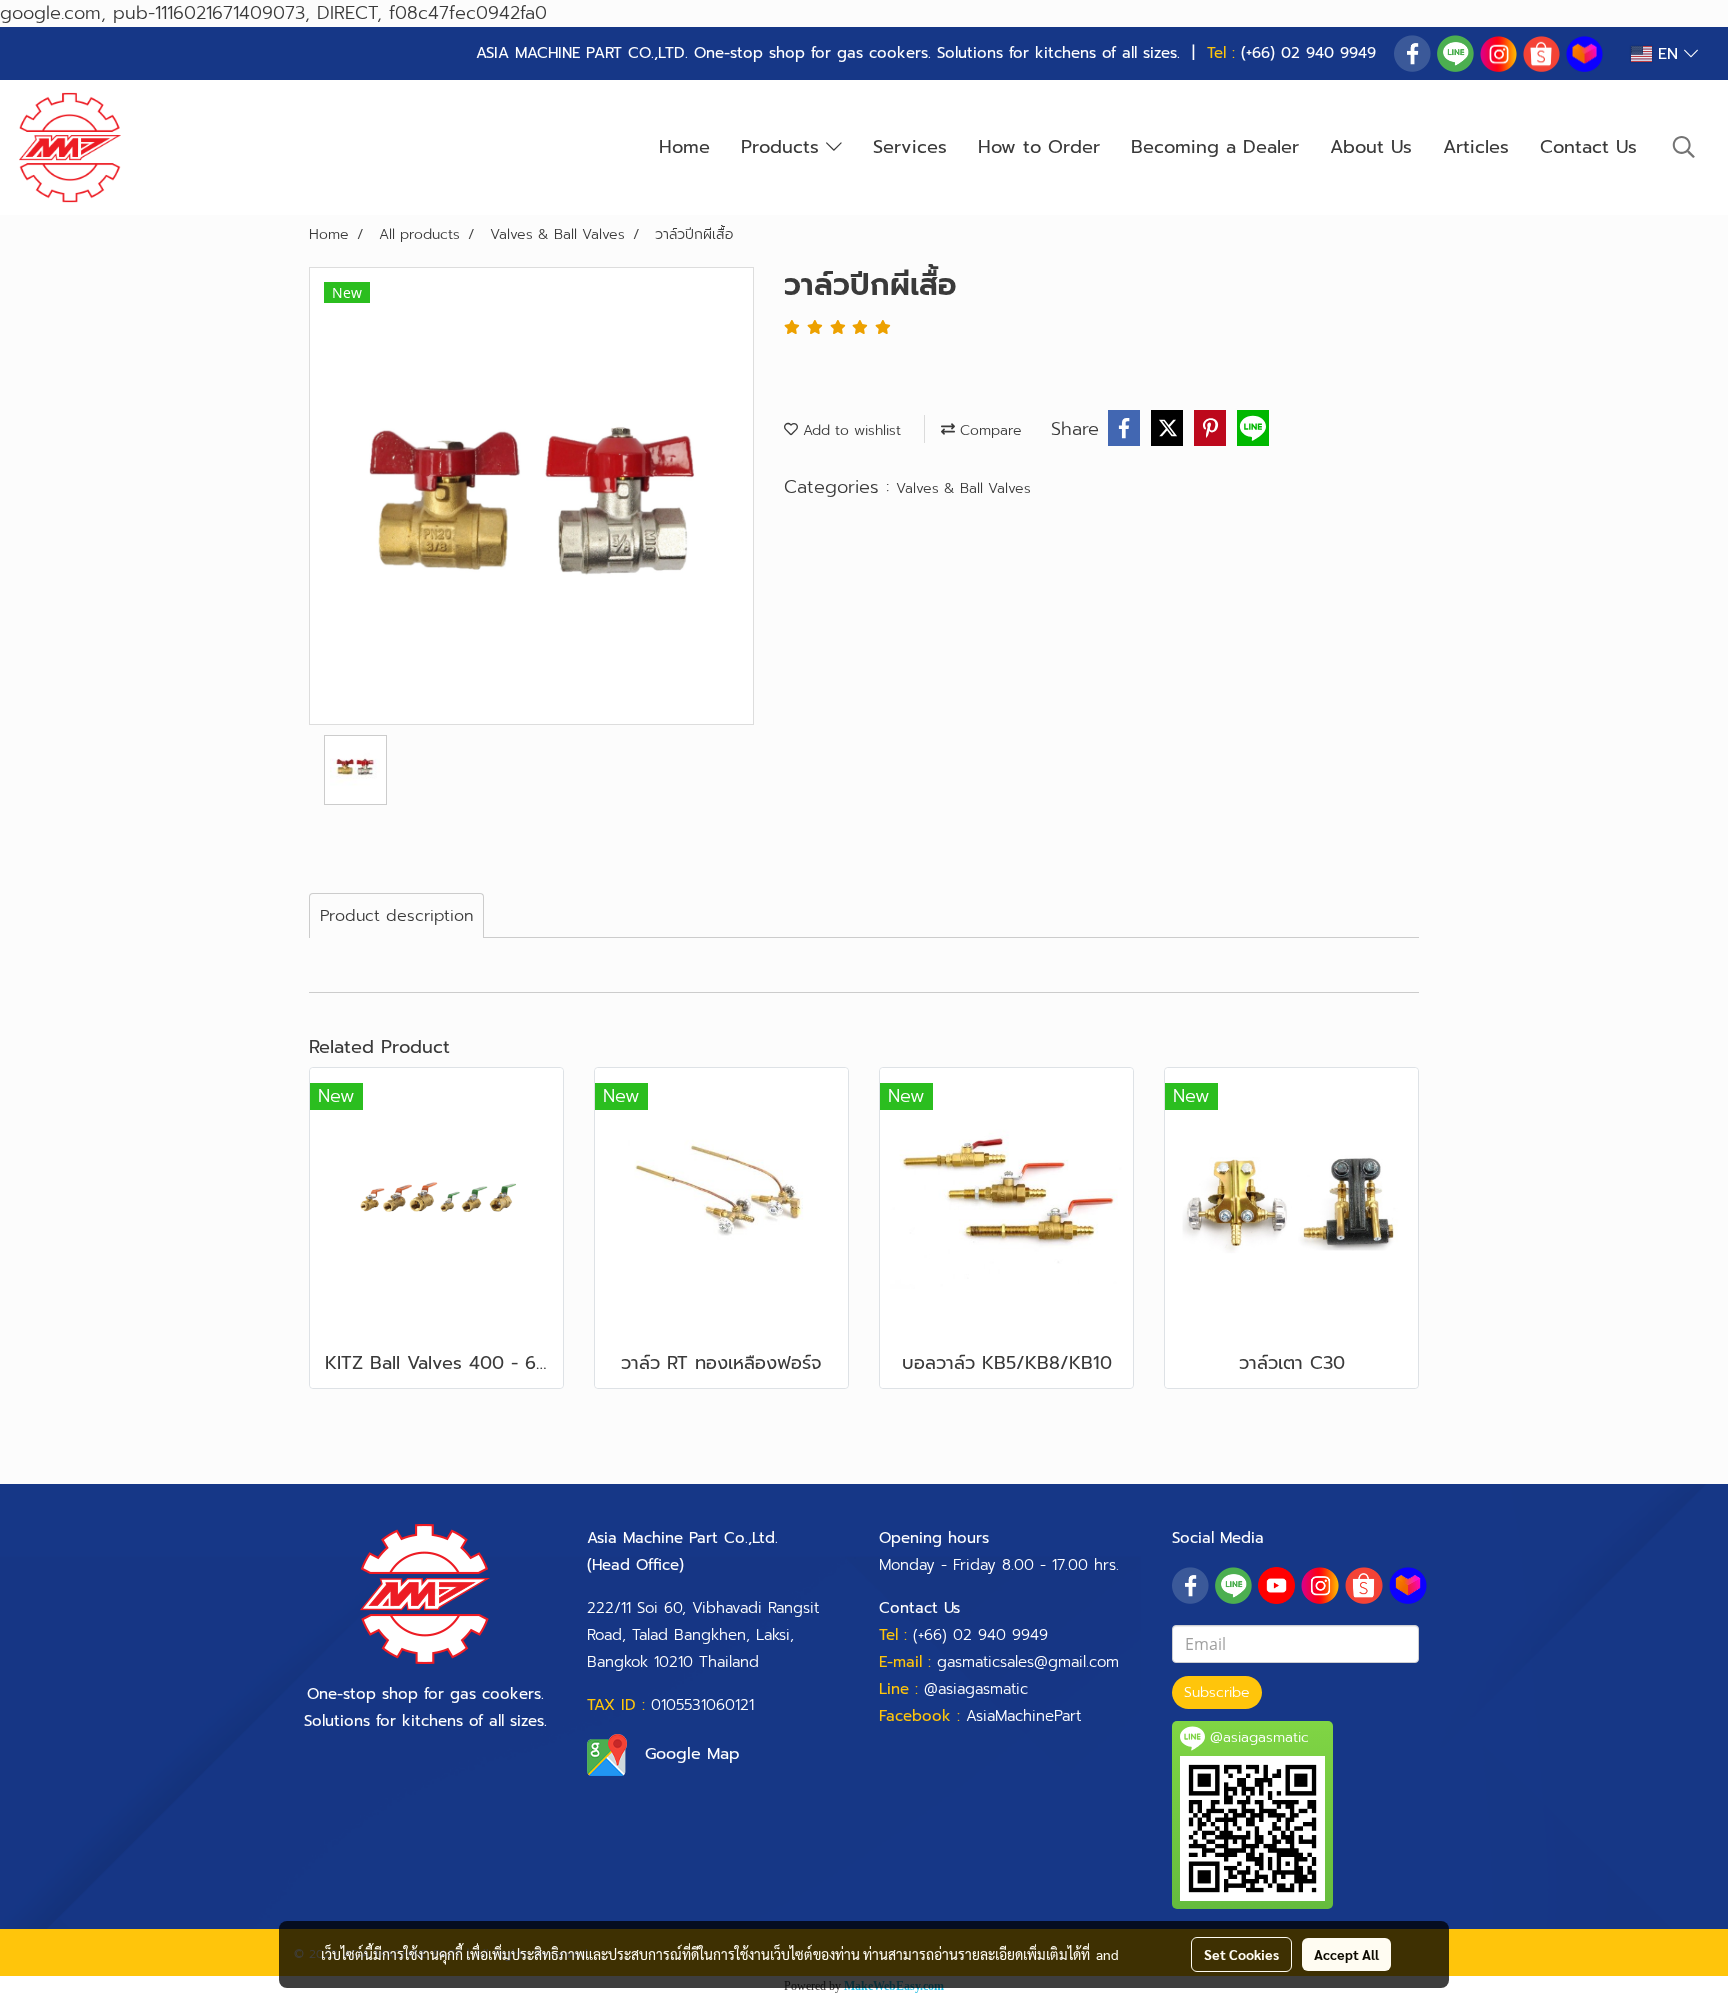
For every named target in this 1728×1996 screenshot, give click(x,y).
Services (910, 147)
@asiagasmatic (976, 1689)
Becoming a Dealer (1215, 147)
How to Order (1039, 147)
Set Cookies (1241, 1954)
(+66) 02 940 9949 (1308, 53)
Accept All (1346, 1954)
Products (783, 147)
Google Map (692, 1754)
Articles (1476, 147)
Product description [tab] (396, 916)
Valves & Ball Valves (963, 488)
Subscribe (1217, 1692)
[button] (1684, 147)
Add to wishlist (849, 430)
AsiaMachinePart (1023, 1716)
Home (684, 147)
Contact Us (1588, 147)
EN (1668, 54)
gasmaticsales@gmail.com (1028, 1662)
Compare (988, 430)
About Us (1371, 147)
